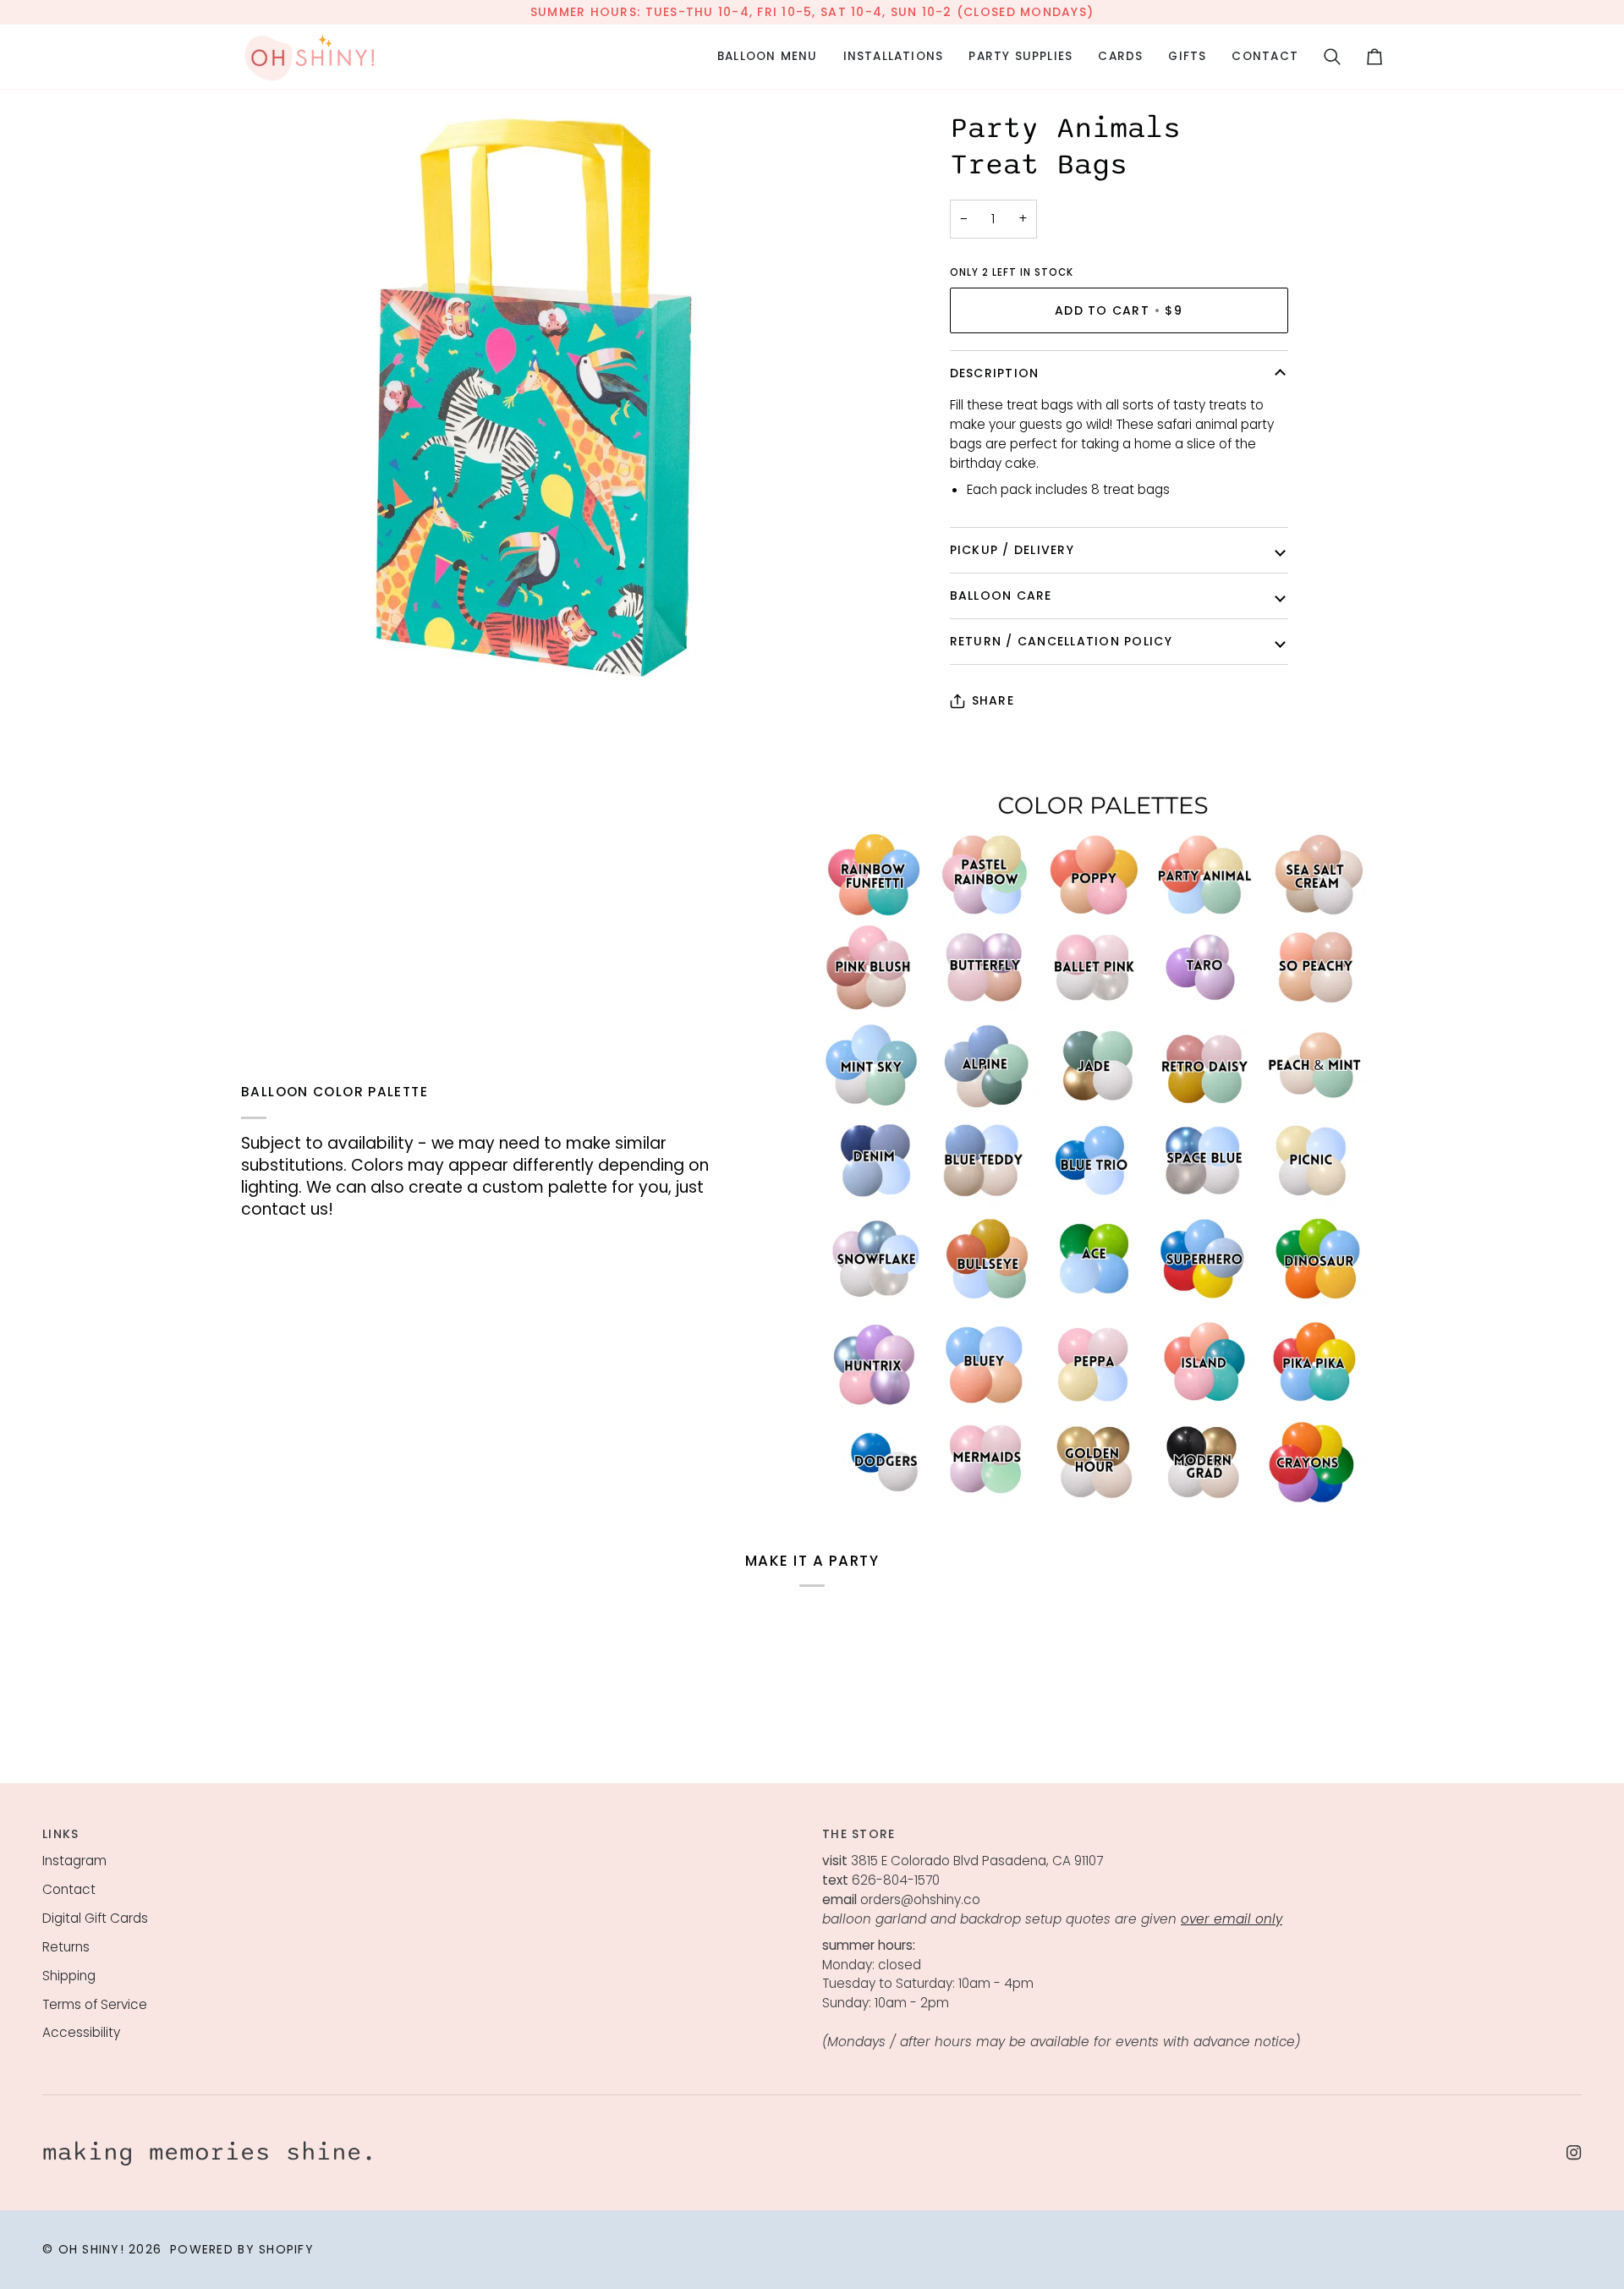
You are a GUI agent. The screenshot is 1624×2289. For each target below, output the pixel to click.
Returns (66, 1947)
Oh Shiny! (91, 2249)
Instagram (74, 1861)
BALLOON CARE (1001, 596)
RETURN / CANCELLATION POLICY (1061, 641)
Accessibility (81, 2032)
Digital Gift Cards (95, 1918)
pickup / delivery (1012, 550)
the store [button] (859, 1834)
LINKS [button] (60, 1834)
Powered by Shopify (242, 2249)
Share (993, 700)
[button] (768, 57)
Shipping (69, 1976)
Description (995, 373)
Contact (69, 1889)
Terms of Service (95, 2004)
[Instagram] (1574, 2153)
